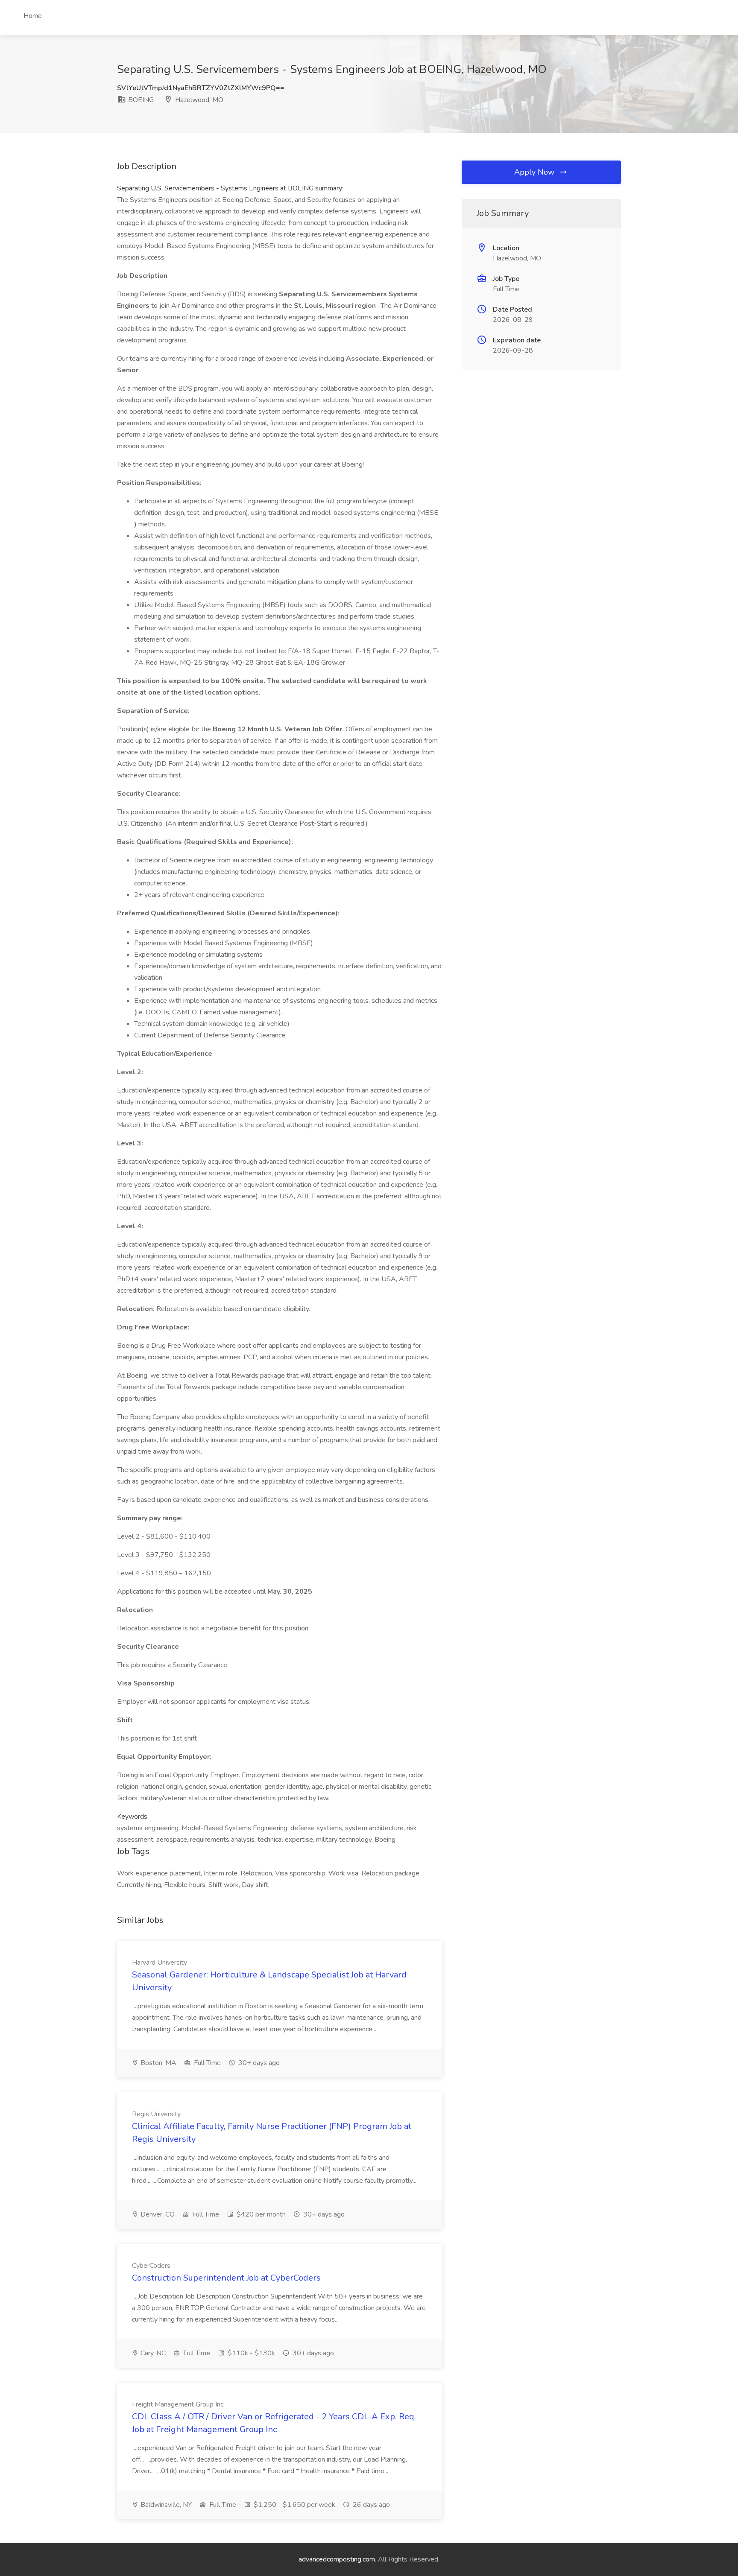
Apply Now (535, 172)
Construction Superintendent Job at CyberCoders (226, 2278)
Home (33, 16)
